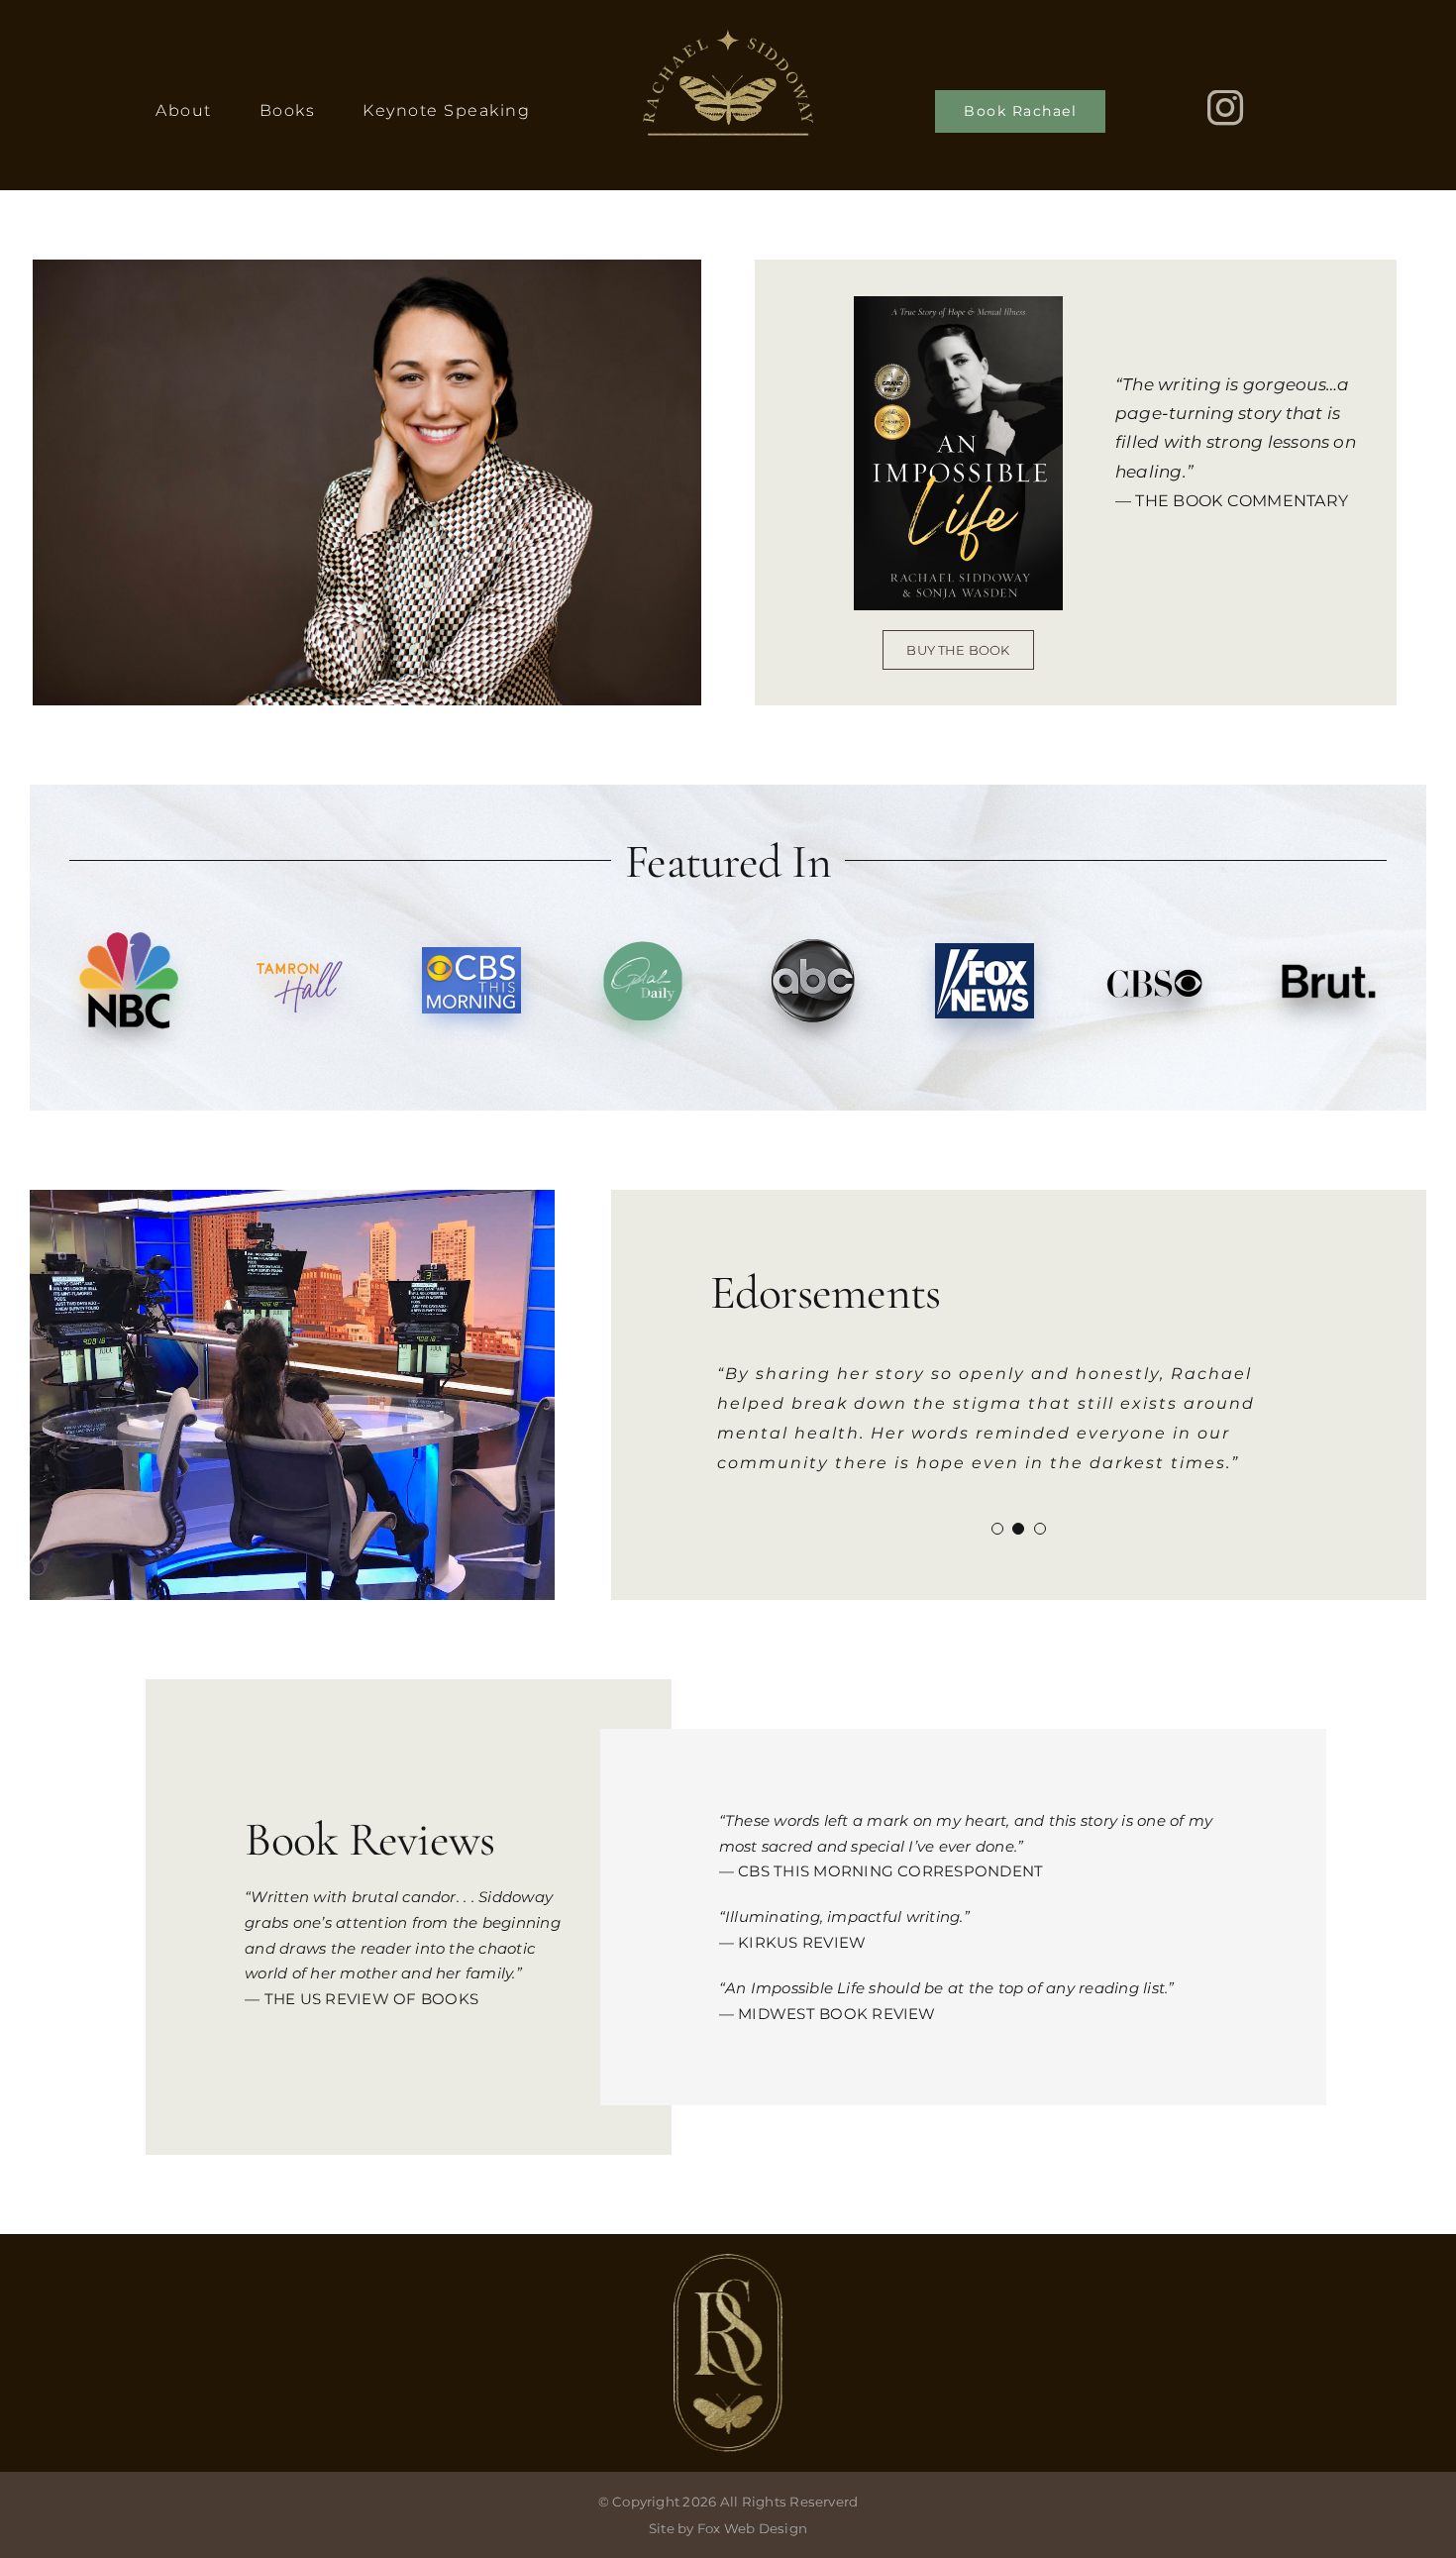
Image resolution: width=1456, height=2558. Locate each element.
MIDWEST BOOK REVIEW (837, 2014)
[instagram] (1225, 108)
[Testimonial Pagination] (997, 1529)
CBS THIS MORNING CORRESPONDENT (890, 1871)
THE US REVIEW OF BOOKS (371, 1999)
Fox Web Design (752, 2528)
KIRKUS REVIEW (802, 1942)
